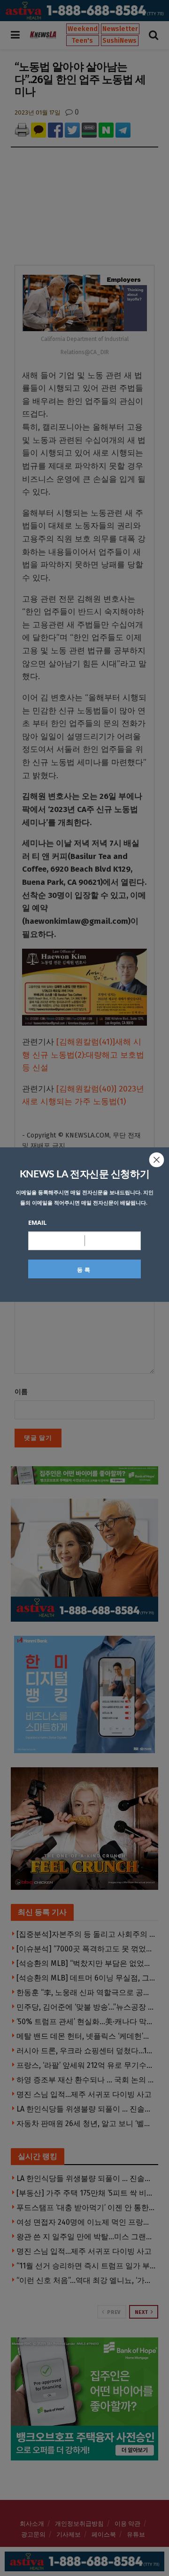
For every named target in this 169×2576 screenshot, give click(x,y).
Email (37, 1222)
